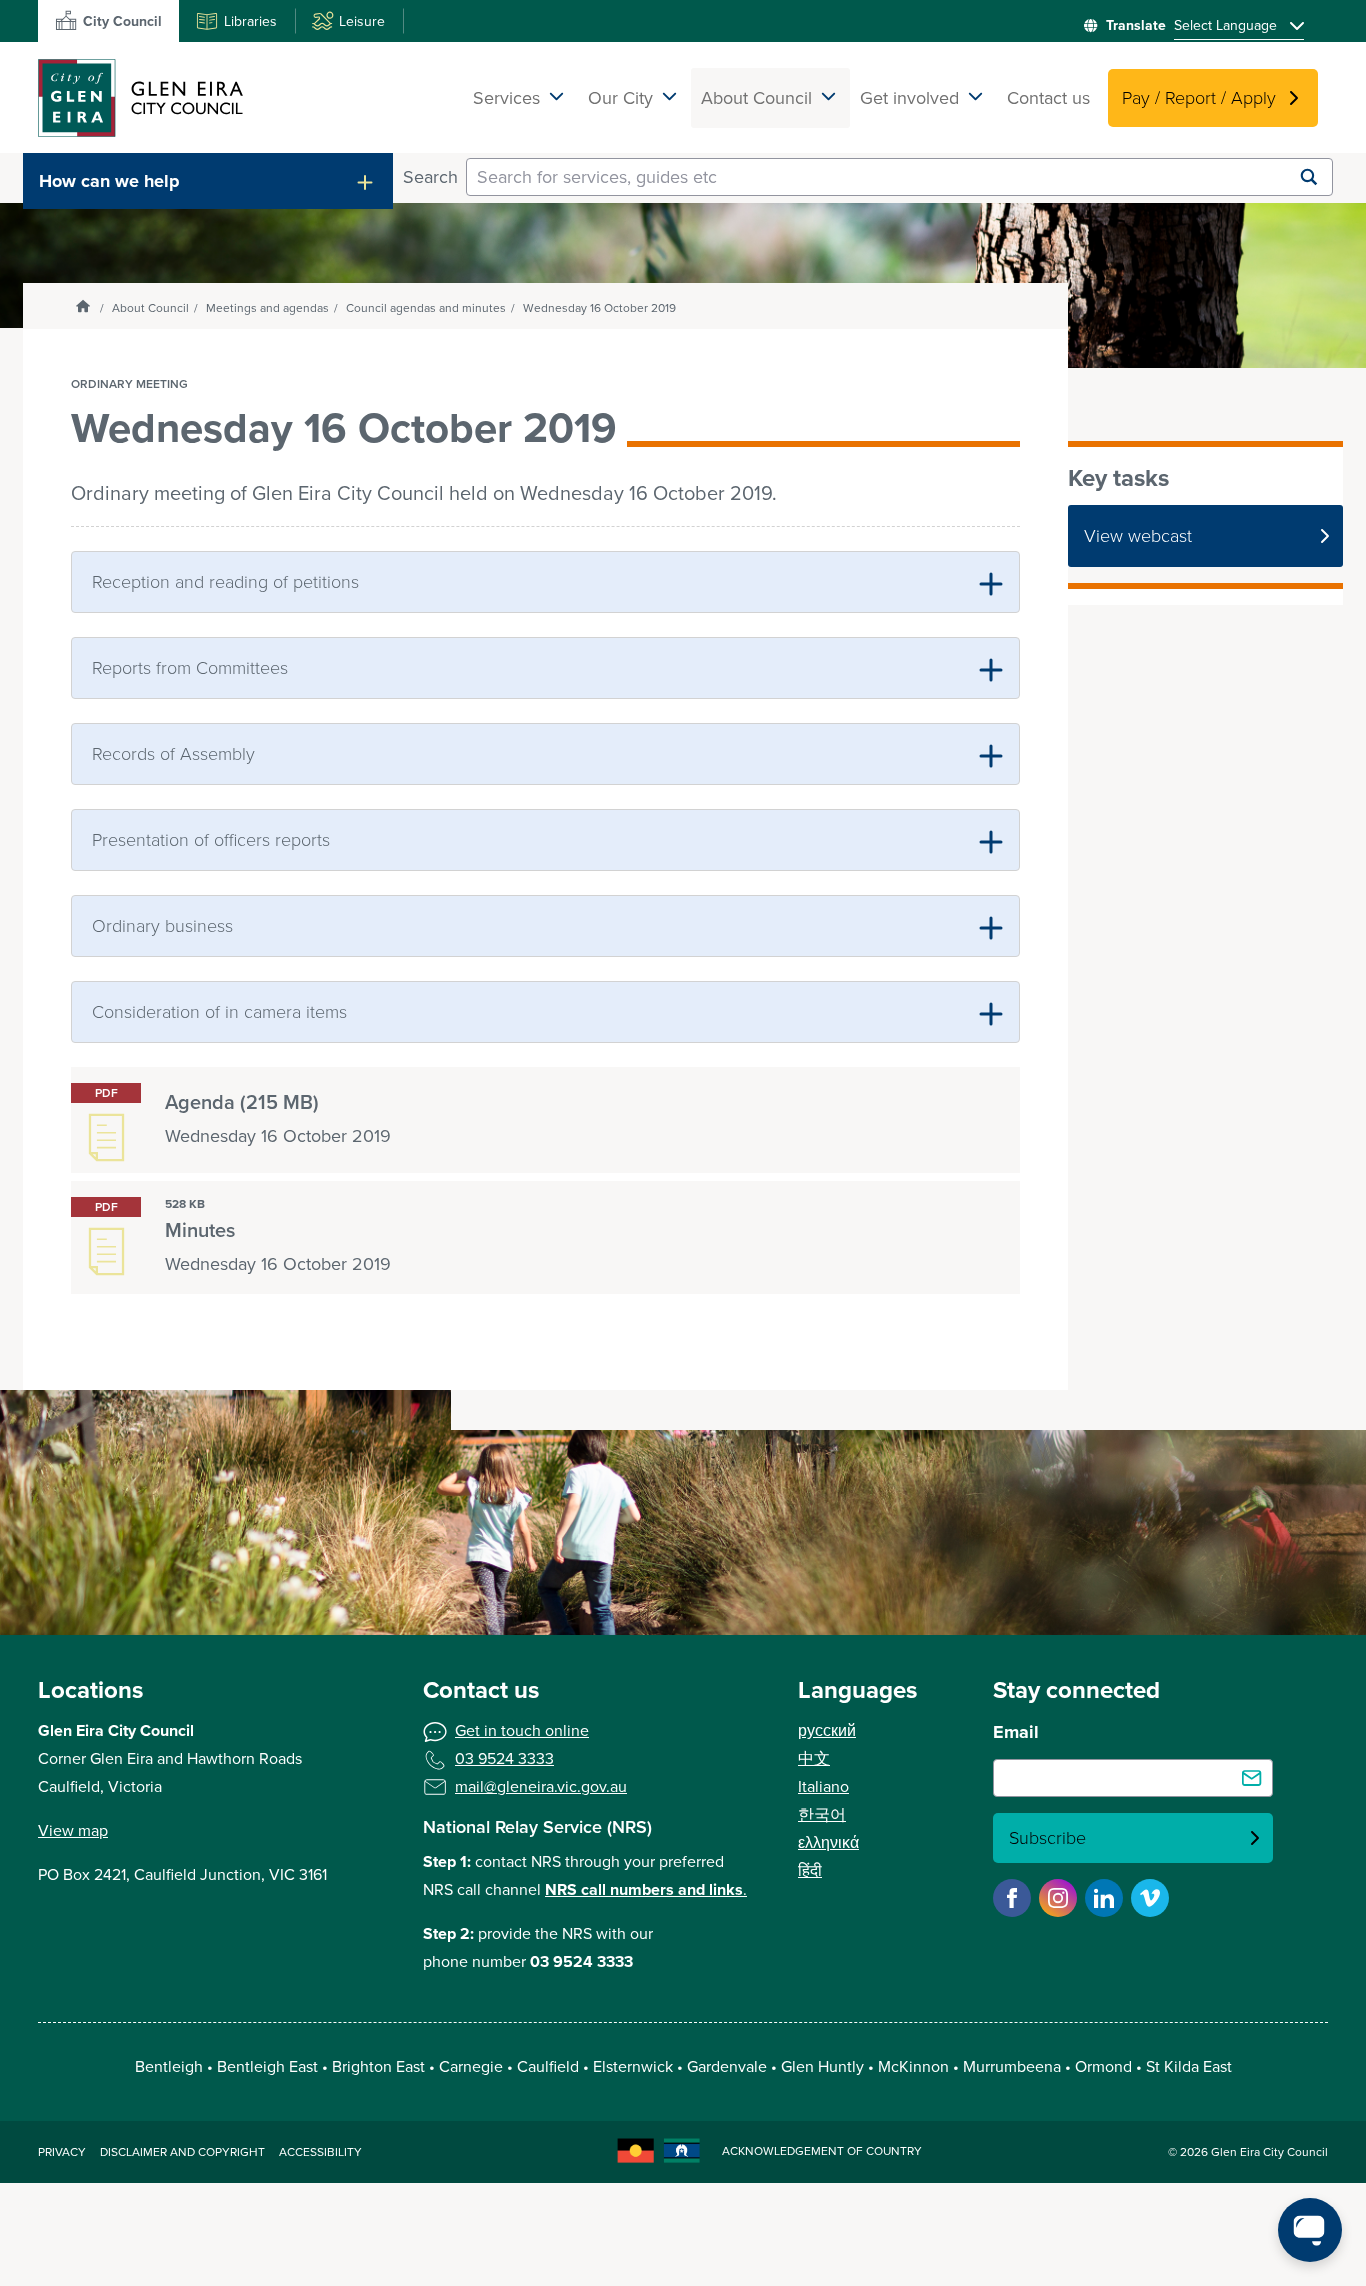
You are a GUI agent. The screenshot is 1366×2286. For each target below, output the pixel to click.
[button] (208, 181)
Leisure (362, 21)
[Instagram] (1058, 1898)
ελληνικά (828, 1842)
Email (1016, 1732)
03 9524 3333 (504, 1758)
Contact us (1048, 98)
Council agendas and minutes (426, 308)
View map (73, 1830)
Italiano (823, 1786)
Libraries (250, 21)
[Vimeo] (1150, 1898)
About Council (150, 308)
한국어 (822, 1814)
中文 (814, 1758)
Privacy (62, 2152)
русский (827, 1730)
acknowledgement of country (822, 2151)
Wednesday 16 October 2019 (599, 308)
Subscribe (1047, 1838)
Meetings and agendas (267, 308)
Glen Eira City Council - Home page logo (140, 97)
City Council (122, 21)
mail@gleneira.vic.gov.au (541, 1786)
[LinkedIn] (1104, 1898)
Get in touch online (522, 1730)
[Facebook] (1012, 1898)
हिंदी (810, 1870)
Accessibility (320, 2152)
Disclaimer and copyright (182, 2152)
